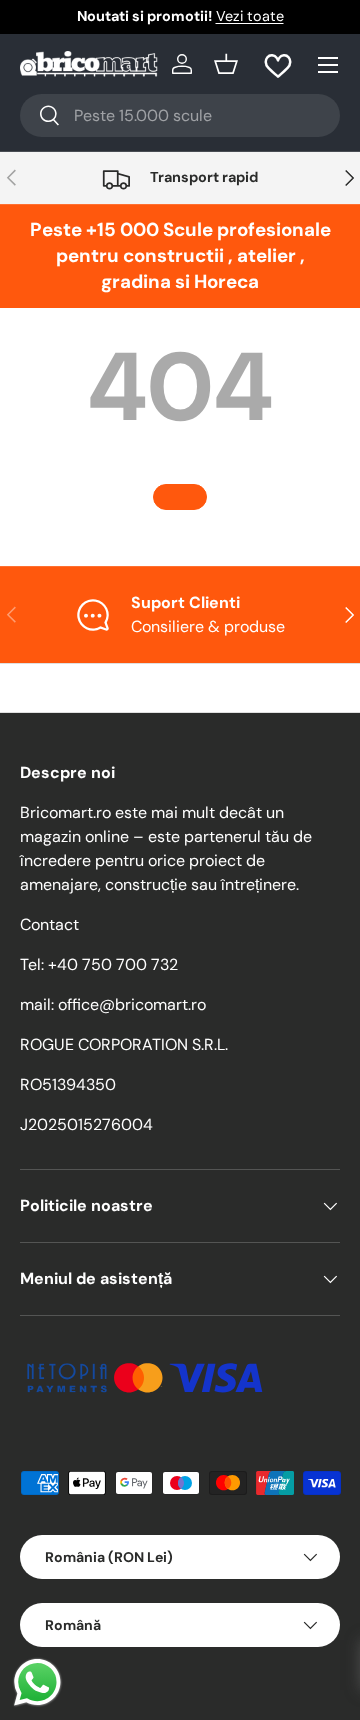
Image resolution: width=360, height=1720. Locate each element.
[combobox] (180, 115)
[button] (226, 64)
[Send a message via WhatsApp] (37, 1682)
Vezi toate (250, 16)
